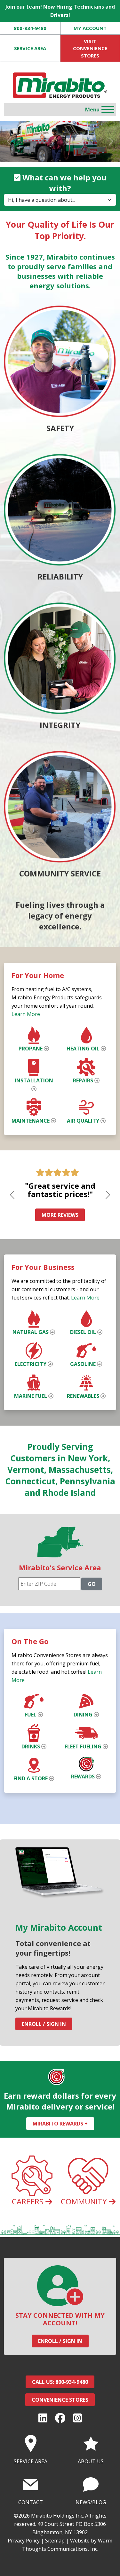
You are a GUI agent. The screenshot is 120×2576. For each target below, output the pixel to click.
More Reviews (60, 1215)
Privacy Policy (24, 2541)
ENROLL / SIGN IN (60, 2341)
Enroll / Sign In (44, 2024)
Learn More (26, 1014)
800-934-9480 (30, 28)
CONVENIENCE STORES (60, 2400)
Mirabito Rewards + (60, 2124)
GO (92, 1584)
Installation (34, 1080)
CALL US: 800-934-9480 (60, 2382)
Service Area (30, 48)
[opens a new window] (43, 2418)
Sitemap (55, 2541)
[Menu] (108, 110)
